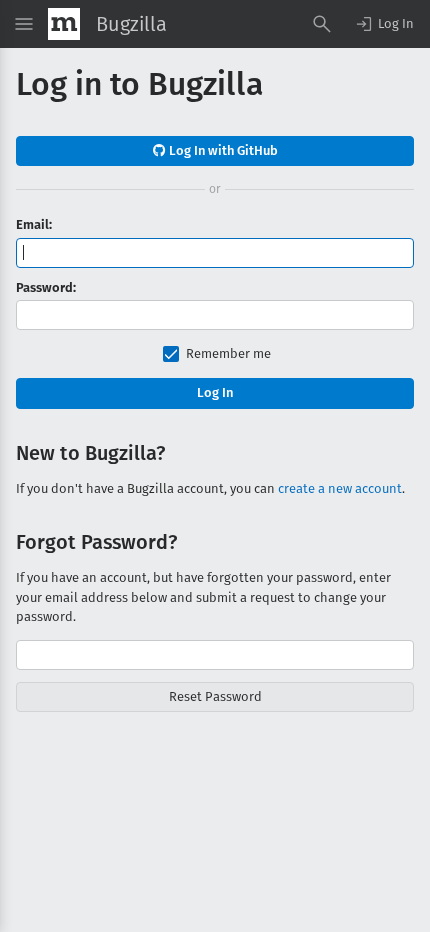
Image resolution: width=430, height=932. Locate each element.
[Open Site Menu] (24, 24)
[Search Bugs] (322, 24)
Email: (34, 224)
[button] (384, 24)
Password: (46, 287)
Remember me (228, 353)
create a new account (340, 488)
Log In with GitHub (222, 150)
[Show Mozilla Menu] (64, 24)
